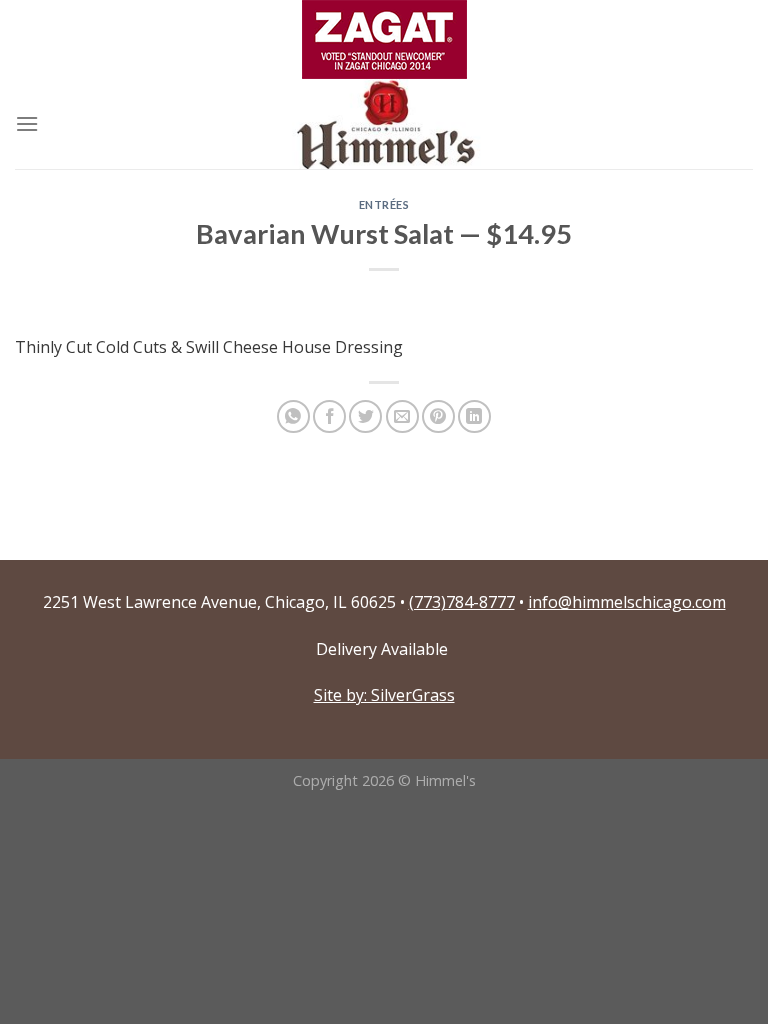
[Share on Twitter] (365, 416)
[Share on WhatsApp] (293, 416)
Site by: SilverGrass (384, 695)
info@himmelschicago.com (627, 602)
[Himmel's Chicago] (384, 124)
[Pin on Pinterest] (438, 416)
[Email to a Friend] (402, 416)
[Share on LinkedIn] (474, 416)
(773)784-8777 (462, 602)
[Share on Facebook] (329, 416)
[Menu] (27, 123)
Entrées (384, 204)
